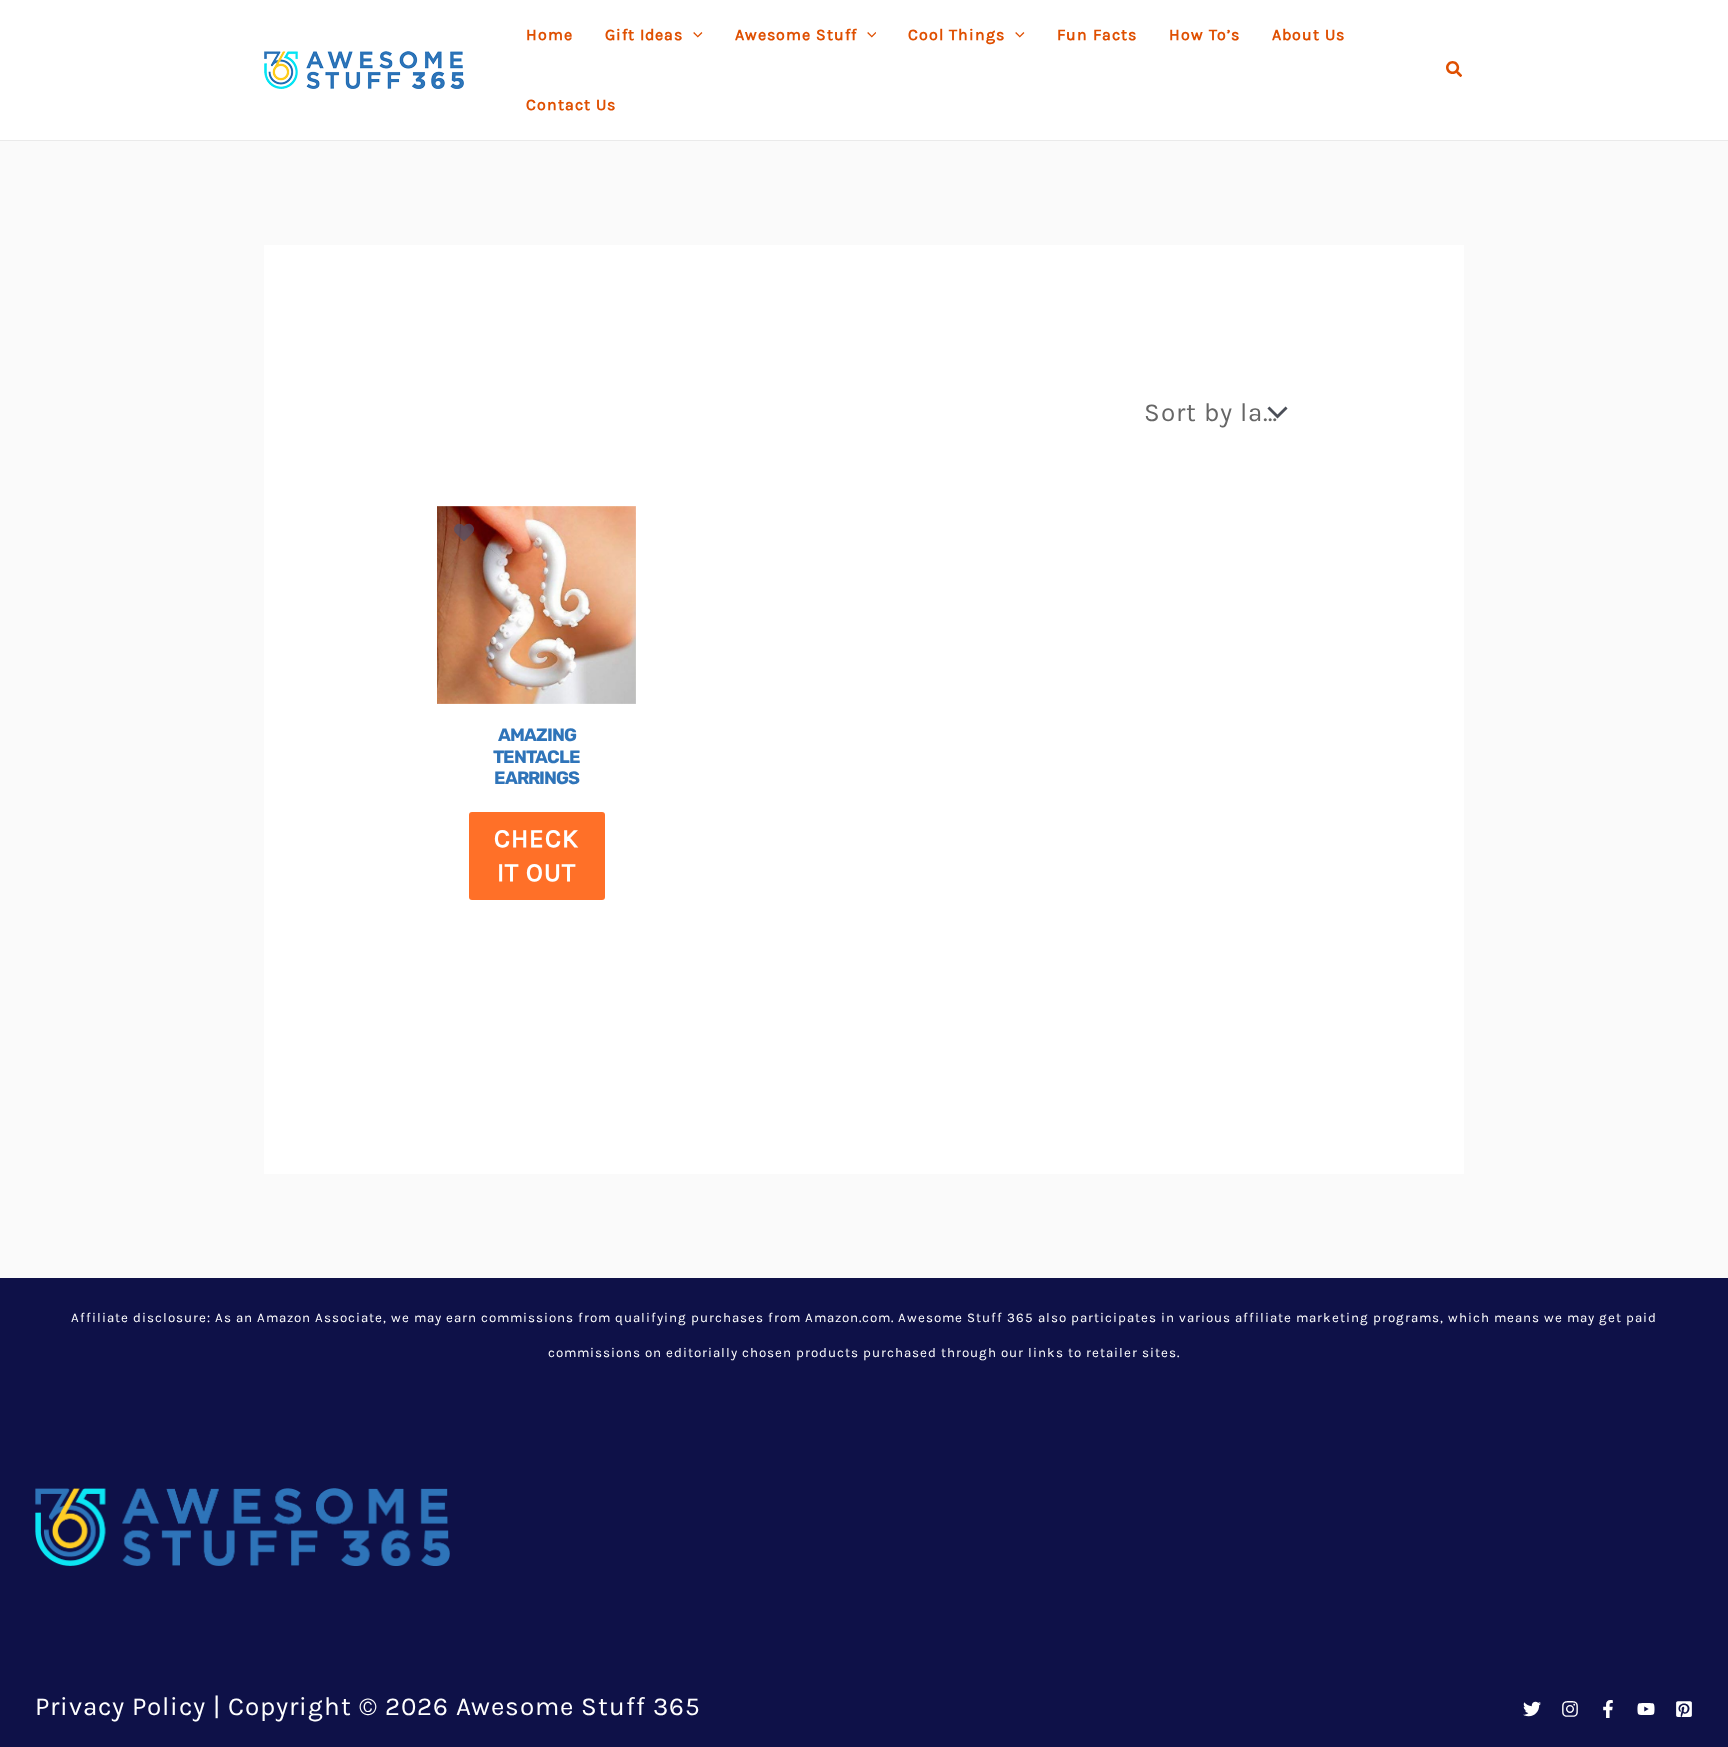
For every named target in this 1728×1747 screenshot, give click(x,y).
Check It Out (536, 855)
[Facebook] (1608, 1709)
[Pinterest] (1684, 1709)
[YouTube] (1646, 1709)
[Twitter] (1532, 1709)
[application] (693, 35)
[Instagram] (1570, 1709)
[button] (1455, 70)
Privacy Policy (120, 1706)
